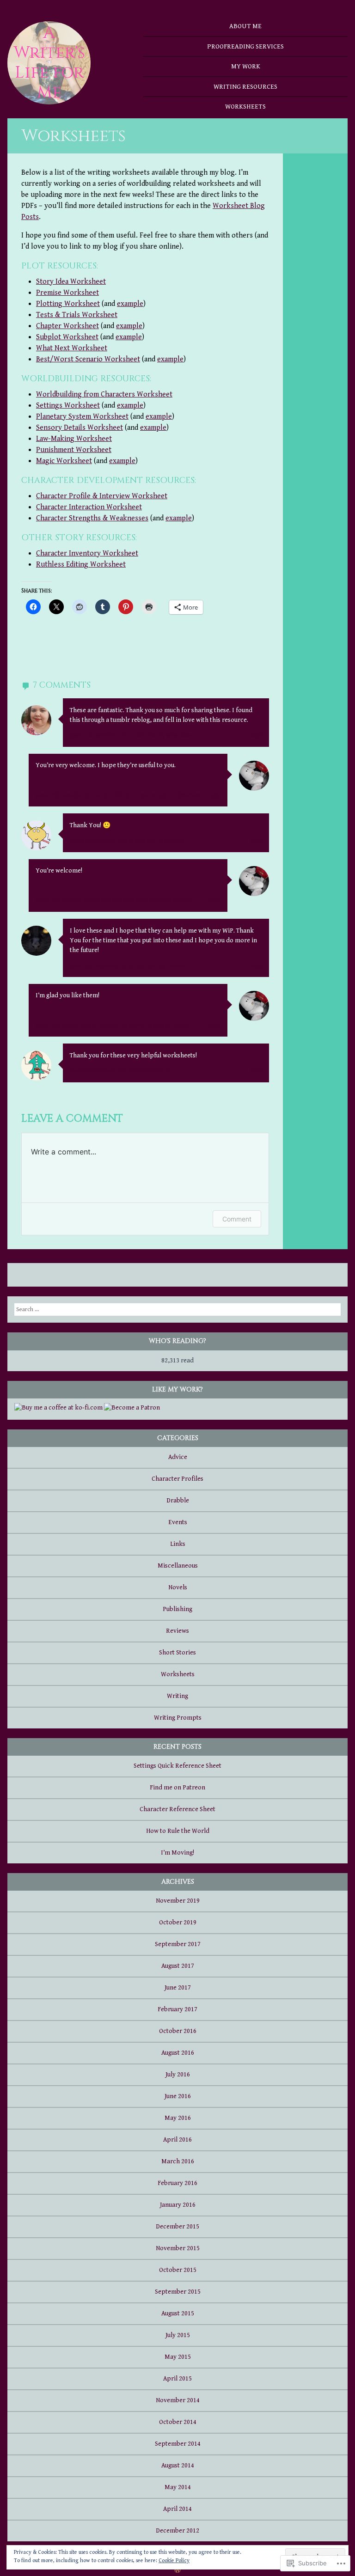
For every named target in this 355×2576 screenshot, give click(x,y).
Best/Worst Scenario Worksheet (88, 359)
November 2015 (178, 2248)
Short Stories (177, 1653)
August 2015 (178, 2314)
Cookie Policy (174, 2561)
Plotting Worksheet (68, 304)
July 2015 (178, 2335)
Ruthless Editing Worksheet (81, 565)
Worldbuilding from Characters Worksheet (104, 394)
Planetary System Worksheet (82, 417)
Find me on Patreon (177, 1788)
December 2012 (177, 2531)
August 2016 (178, 2053)
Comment (237, 1219)
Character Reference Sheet (177, 1809)
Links (178, 1544)
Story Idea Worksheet (71, 282)
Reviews (177, 1631)
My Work (246, 66)
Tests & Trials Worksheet (77, 315)
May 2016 (178, 2118)
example (130, 304)
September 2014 (178, 2444)
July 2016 (178, 2075)
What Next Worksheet (72, 348)
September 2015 (178, 2292)
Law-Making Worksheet (74, 439)
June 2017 (178, 1988)
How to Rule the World (178, 1831)
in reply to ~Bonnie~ (169, 1025)
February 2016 (177, 2183)
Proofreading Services (245, 46)
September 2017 (178, 1944)
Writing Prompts (178, 1718)
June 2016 (178, 2096)
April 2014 (177, 2509)
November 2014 (178, 2400)
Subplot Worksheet (67, 337)
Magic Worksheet (64, 461)
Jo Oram (141, 795)
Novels (178, 1587)
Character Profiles (177, 1479)
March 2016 (178, 2161)
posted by (131, 736)
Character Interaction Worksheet (89, 507)
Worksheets (245, 107)
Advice (178, 1457)
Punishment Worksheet (74, 450)
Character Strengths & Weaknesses (92, 518)
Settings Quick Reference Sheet (177, 1766)
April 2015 (177, 2379)
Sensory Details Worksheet (80, 428)
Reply (256, 736)
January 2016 (178, 2205)
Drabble (178, 1501)
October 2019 (178, 1923)
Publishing (177, 1609)
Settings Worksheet (68, 406)
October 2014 (178, 2422)
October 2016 (178, 2031)
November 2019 (178, 1901)
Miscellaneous (178, 1566)
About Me (245, 26)
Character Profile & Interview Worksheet (102, 496)
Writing (177, 1696)
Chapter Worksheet (67, 326)
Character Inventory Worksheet (87, 553)
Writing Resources (245, 87)
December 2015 (177, 2227)
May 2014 (178, 2487)
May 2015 (178, 2357)
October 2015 (178, 2270)
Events (178, 1522)
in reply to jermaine (171, 900)
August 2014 (178, 2466)
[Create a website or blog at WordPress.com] (177, 2570)
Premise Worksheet (67, 293)
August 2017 (178, 1966)
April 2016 (177, 2140)
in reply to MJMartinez (176, 795)
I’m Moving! (177, 1853)
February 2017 (177, 2009)
